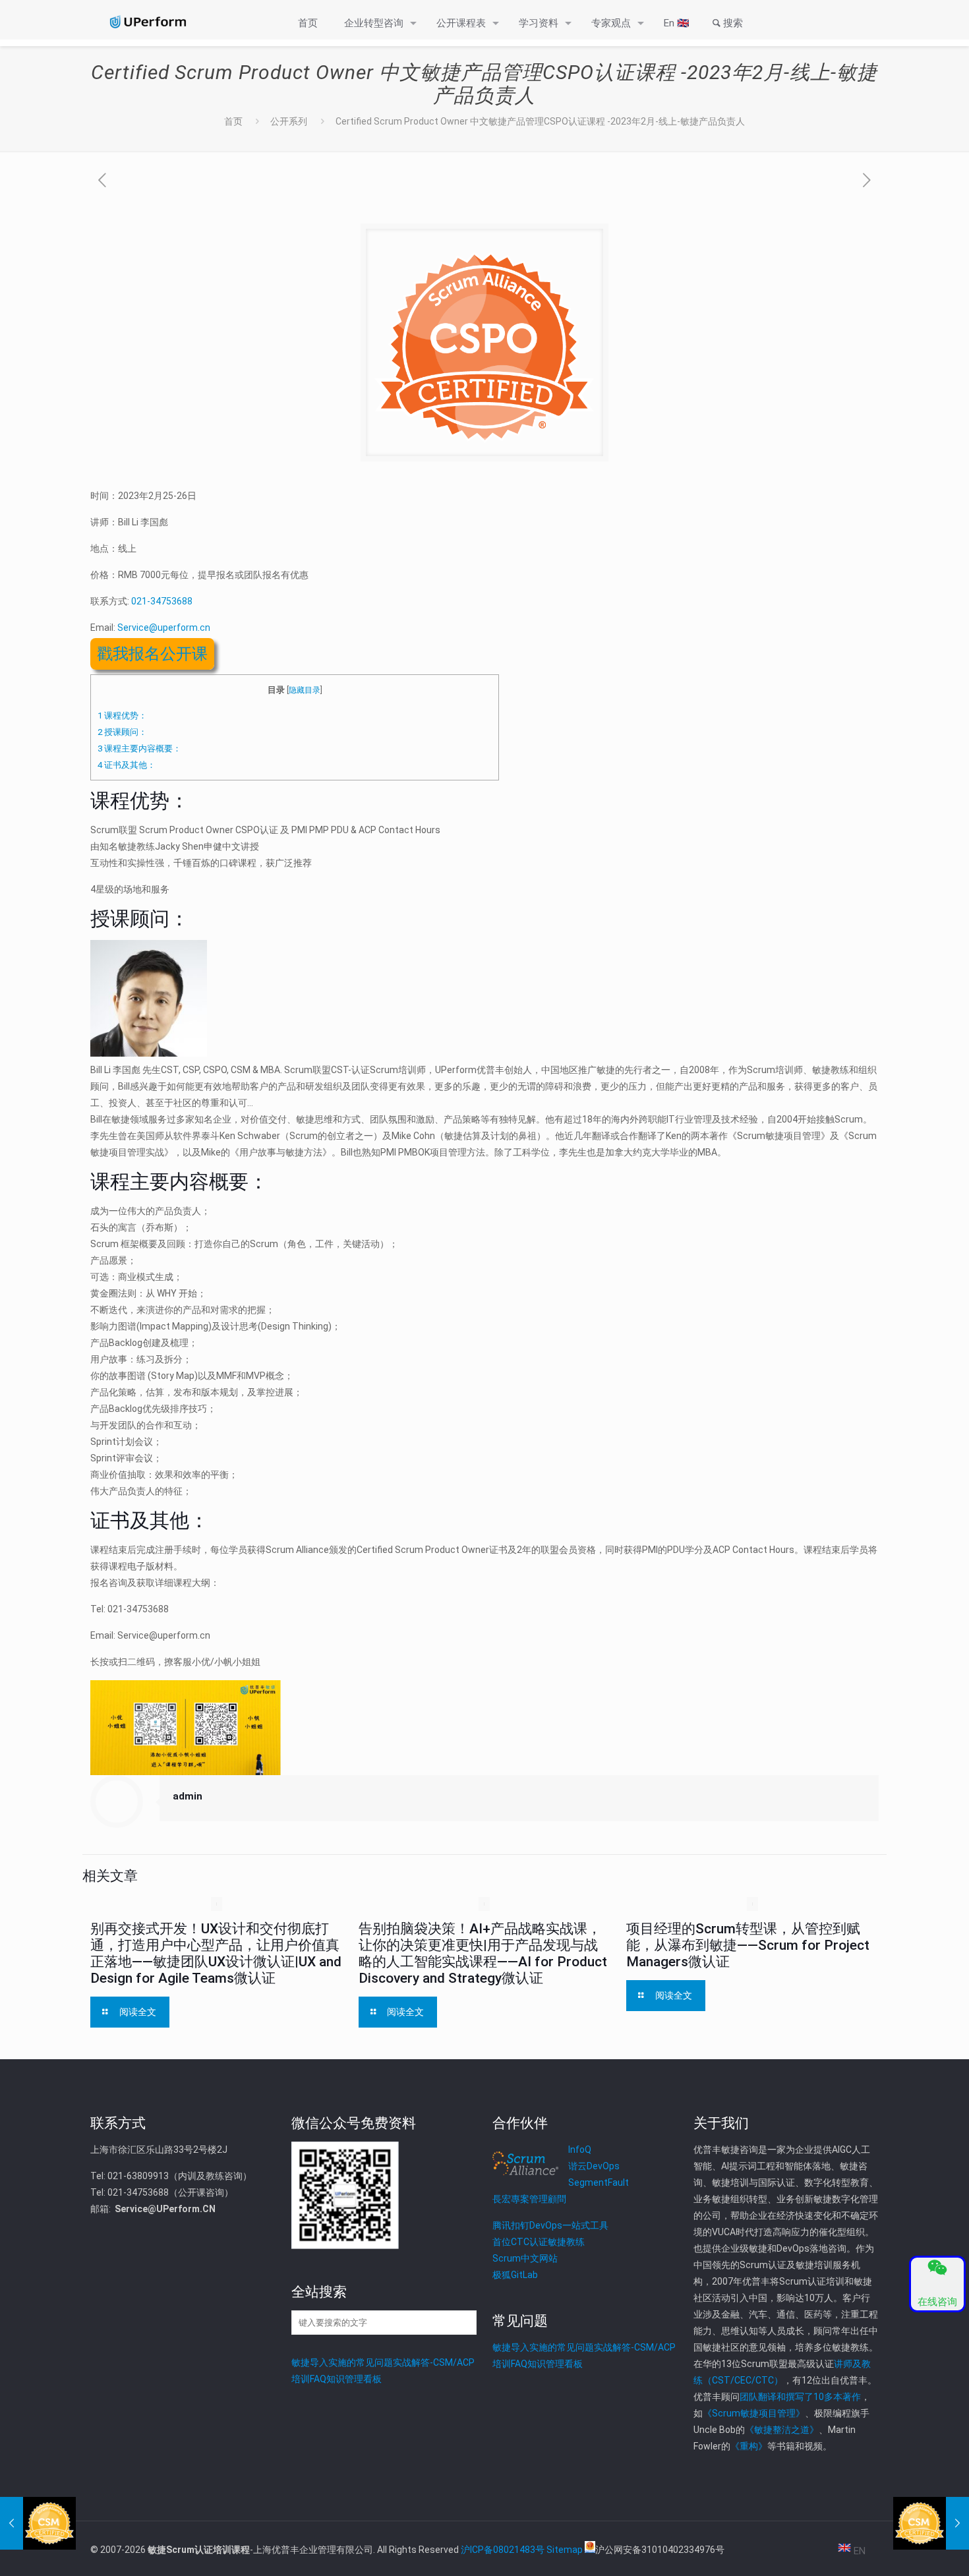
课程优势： (122, 716)
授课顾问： (122, 732)
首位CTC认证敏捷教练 (539, 2242)
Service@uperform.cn (164, 628)
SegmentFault (599, 2182)
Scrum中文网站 (525, 2258)
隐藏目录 (305, 690)
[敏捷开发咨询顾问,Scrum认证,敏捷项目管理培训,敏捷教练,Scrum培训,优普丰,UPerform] (147, 22)
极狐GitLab (515, 2275)
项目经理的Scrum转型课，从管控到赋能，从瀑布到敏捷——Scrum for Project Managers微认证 (748, 1945)
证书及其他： (127, 765)
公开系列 (289, 121)
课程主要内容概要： (139, 748)
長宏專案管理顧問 (529, 2199)
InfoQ (580, 2150)
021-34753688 (162, 601)
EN (858, 2551)
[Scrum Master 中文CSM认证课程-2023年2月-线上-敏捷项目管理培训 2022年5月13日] (38, 2523)
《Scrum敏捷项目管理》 (754, 2413)
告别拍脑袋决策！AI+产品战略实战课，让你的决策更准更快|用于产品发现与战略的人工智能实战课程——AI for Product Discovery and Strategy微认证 (483, 1953)
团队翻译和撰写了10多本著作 (800, 2397)
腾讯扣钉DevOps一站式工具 (550, 2225)
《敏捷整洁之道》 (782, 2430)
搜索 (733, 23)
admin (188, 1796)
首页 (233, 121)
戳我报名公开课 (152, 654)
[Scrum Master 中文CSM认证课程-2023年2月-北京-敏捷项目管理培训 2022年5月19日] (931, 2523)
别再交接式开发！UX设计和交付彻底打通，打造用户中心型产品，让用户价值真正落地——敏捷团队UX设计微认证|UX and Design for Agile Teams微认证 (216, 1953)
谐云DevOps (594, 2166)
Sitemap (565, 2550)
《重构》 (749, 2446)
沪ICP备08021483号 (503, 2550)
